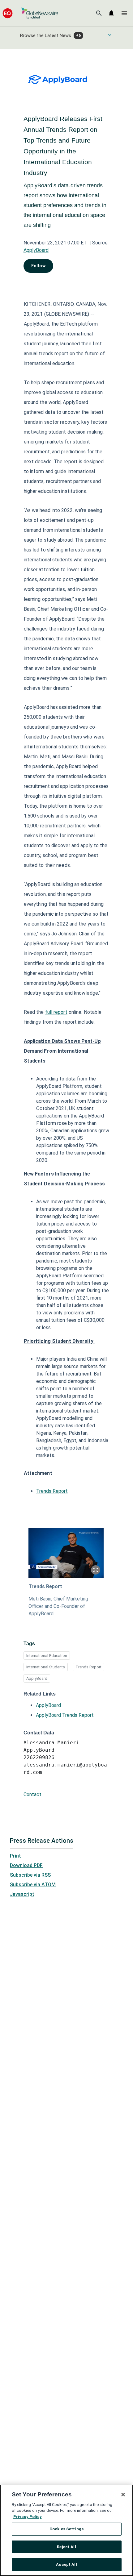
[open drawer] (124, 13)
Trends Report (52, 1491)
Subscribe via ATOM (33, 1885)
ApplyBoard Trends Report (65, 1715)
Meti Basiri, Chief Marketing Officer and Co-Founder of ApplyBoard (58, 1606)
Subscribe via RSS (30, 1875)
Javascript (22, 1894)
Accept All (66, 2564)
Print (15, 1856)
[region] (66, 2530)
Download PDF (26, 1865)
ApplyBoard (36, 250)
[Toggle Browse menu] (110, 35)
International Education (47, 1656)
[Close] (123, 2495)
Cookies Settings (66, 2529)
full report (56, 1012)
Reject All (66, 2547)
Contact (32, 1794)
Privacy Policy (28, 2517)
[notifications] (111, 13)
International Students (46, 1667)
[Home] (30, 13)
